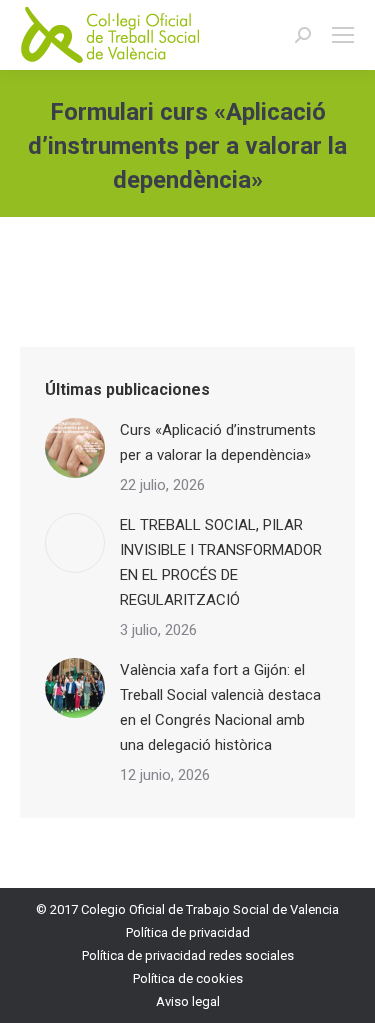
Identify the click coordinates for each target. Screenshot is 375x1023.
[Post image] (75, 448)
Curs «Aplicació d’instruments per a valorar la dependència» (218, 442)
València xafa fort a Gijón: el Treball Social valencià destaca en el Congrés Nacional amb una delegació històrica (220, 707)
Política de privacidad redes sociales (188, 955)
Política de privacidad (188, 932)
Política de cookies (188, 978)
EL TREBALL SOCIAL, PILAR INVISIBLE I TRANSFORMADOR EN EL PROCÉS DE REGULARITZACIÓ (221, 562)
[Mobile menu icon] (343, 35)
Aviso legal (188, 1001)
